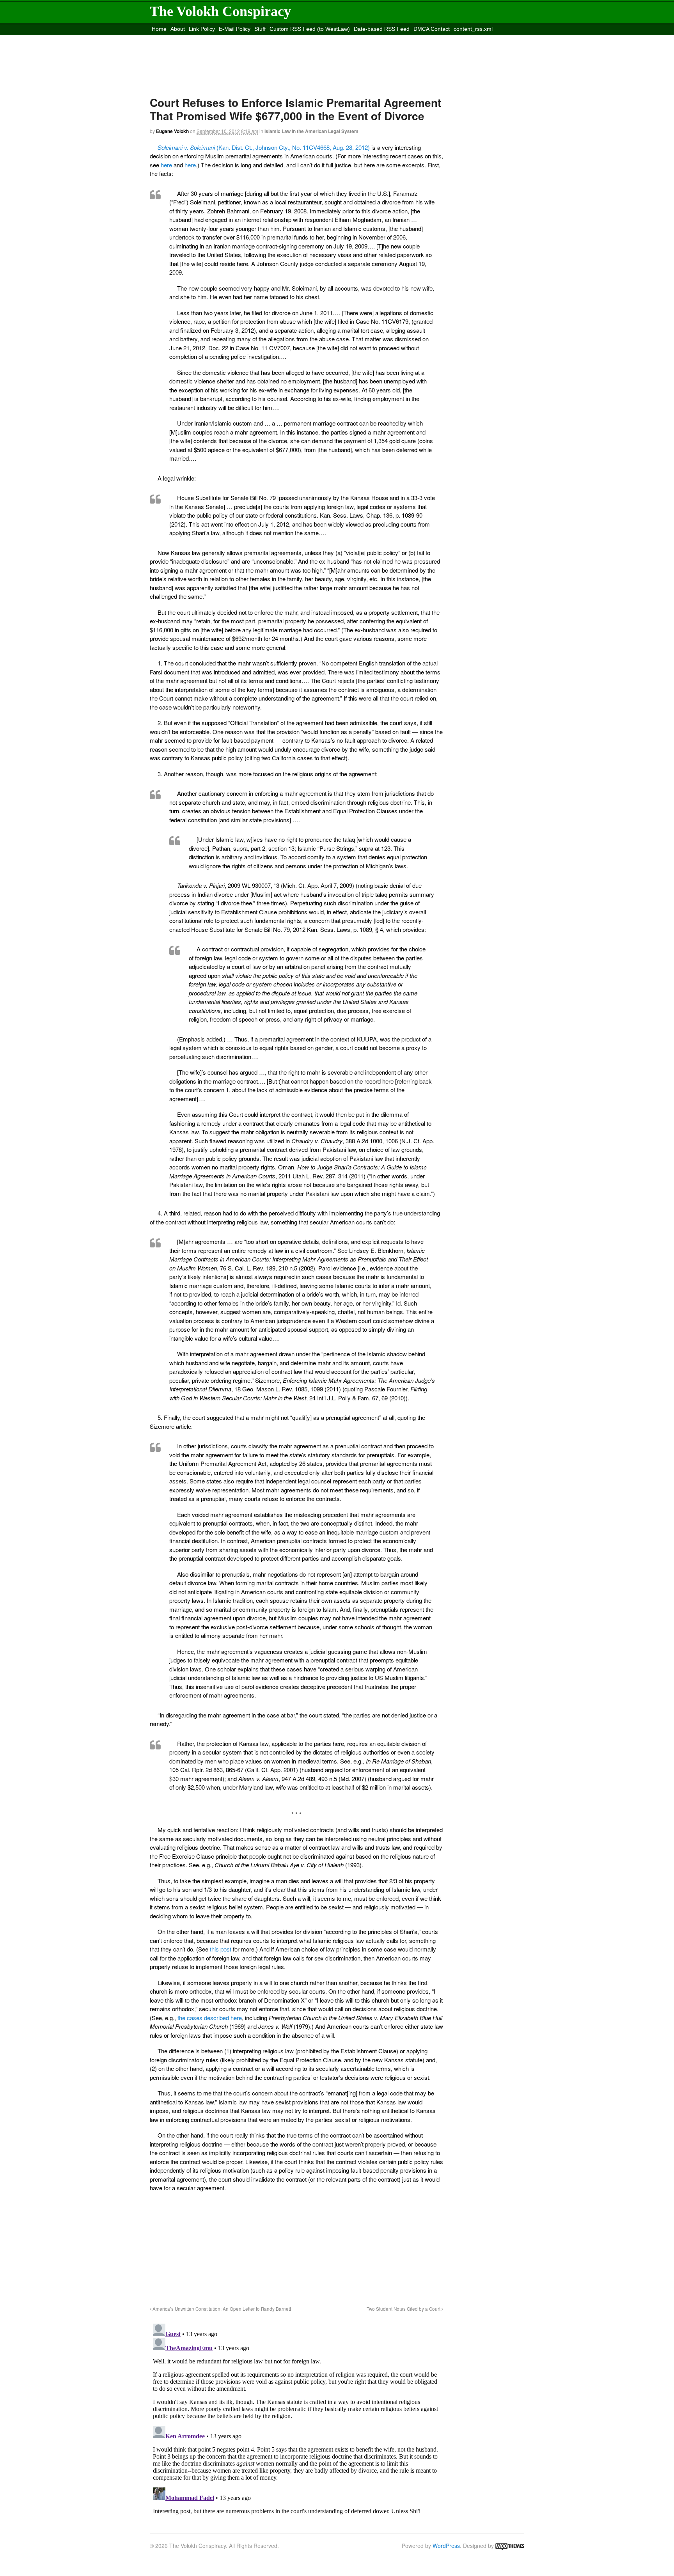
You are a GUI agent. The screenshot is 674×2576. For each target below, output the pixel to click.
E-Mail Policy (235, 29)
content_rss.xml (473, 29)
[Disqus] (296, 2418)
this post (221, 1949)
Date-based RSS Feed (382, 29)
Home (159, 29)
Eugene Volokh (172, 131)
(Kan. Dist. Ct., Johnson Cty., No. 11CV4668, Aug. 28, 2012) (264, 147)
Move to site (264, 39)
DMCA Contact (432, 29)
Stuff (260, 29)
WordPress (446, 2546)
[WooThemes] (510, 2546)
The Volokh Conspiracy (220, 11)
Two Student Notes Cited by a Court (404, 2309)
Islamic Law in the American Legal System (311, 131)
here (166, 165)
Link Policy (202, 29)
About (178, 29)
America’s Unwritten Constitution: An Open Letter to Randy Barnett (221, 2309)
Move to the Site (193, 39)
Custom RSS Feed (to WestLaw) (310, 29)
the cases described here (210, 2018)
